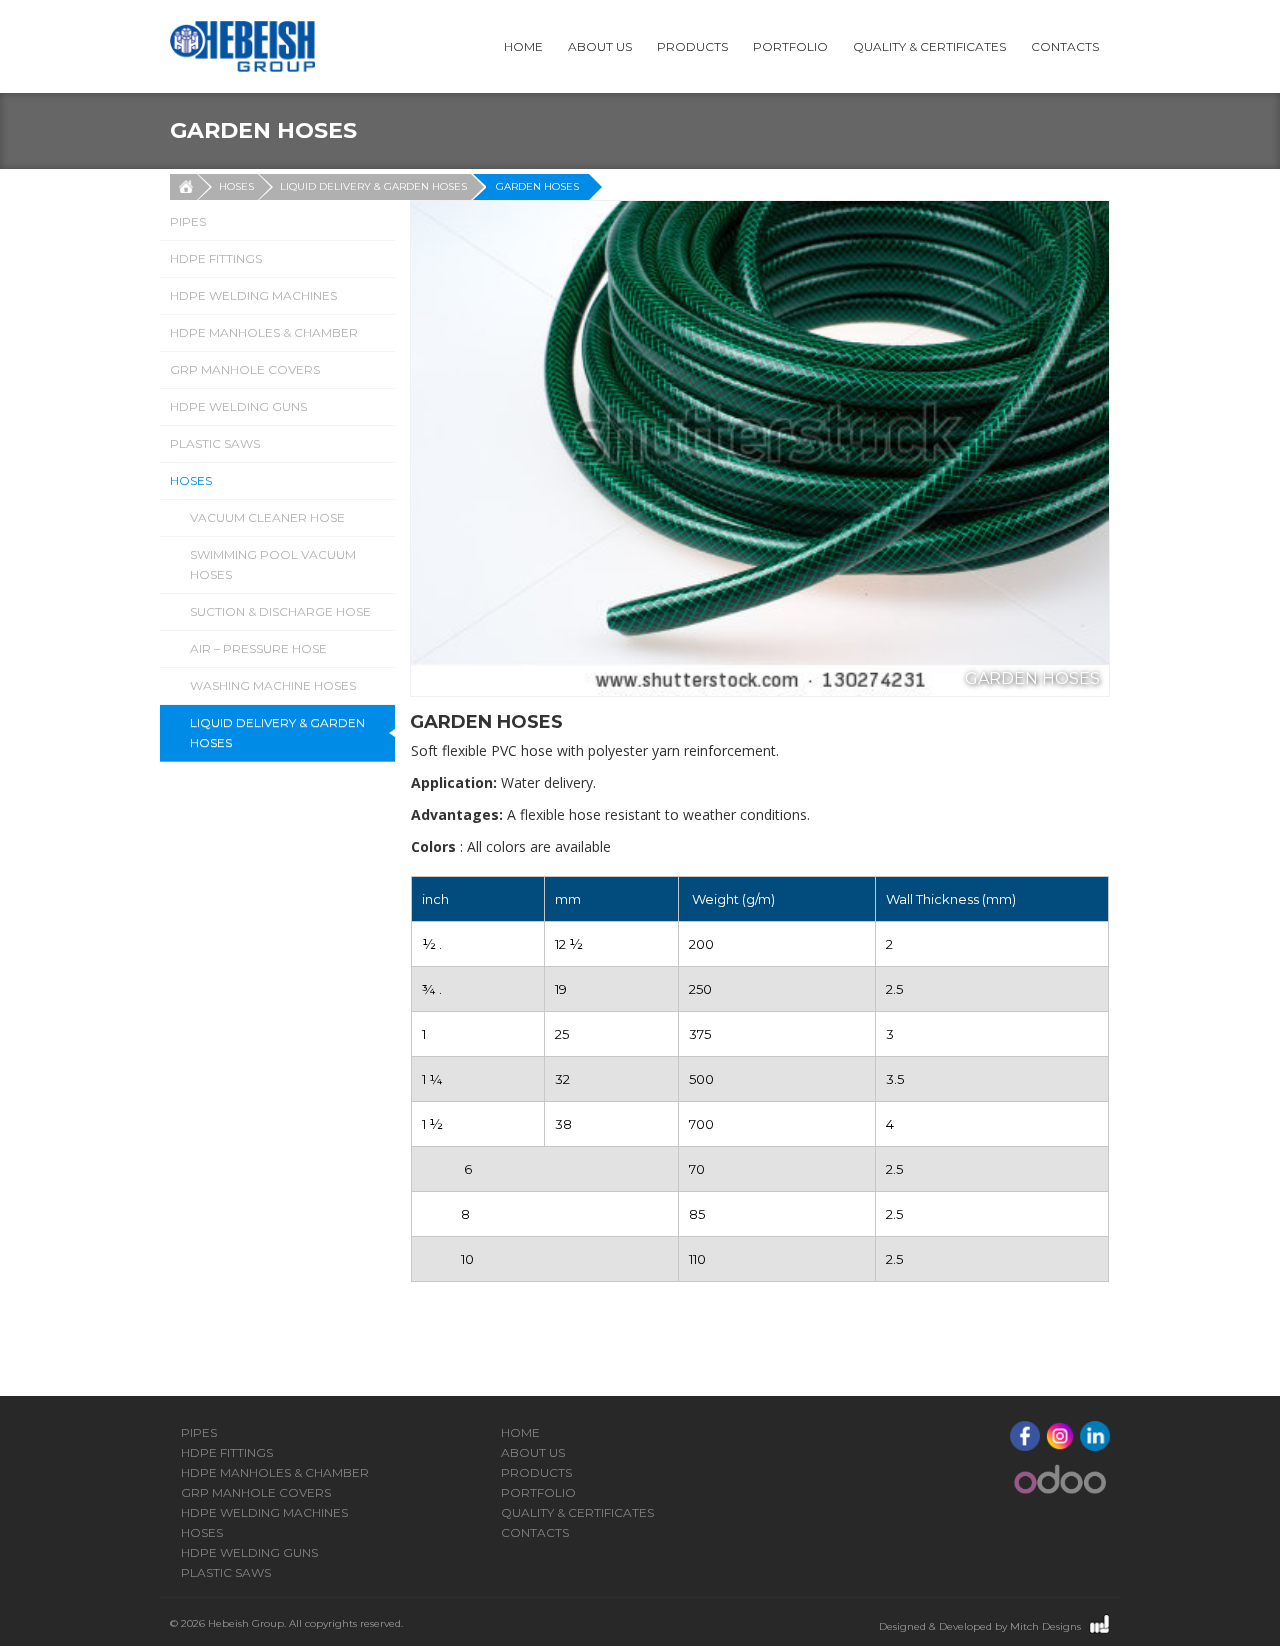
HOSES (236, 186)
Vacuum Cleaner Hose (267, 517)
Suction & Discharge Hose (280, 611)
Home (523, 46)
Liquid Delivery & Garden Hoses (373, 186)
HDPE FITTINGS (216, 258)
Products (692, 46)
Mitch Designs (1045, 1626)
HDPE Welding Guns (238, 406)
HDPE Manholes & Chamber (264, 332)
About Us (600, 46)
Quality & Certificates (929, 46)
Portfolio (790, 46)
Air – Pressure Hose (258, 648)
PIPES (188, 221)
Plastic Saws (215, 443)
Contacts (1065, 46)
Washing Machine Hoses (273, 685)
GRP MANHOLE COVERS (245, 369)
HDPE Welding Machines (253, 295)
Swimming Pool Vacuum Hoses (273, 564)
